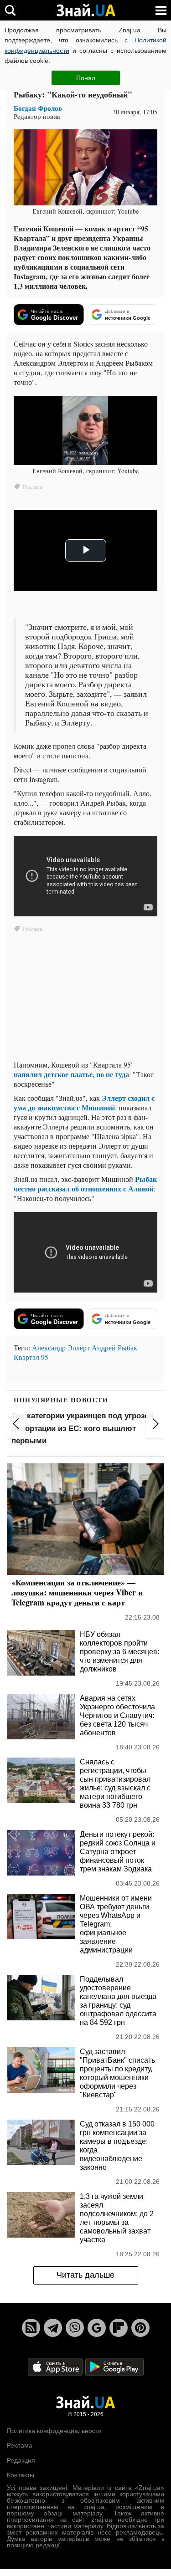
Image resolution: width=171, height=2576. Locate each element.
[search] (10, 10)
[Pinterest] (140, 2328)
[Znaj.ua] (86, 10)
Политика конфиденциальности (54, 2431)
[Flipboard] (119, 2328)
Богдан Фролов (38, 108)
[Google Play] (114, 2366)
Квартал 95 (31, 1357)
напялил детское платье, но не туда (71, 1074)
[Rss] (31, 2328)
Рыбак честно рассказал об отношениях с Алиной (85, 1184)
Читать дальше (85, 2275)
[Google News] (97, 2328)
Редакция (21, 2460)
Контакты (21, 2475)
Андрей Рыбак (114, 1347)
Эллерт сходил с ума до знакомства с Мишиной (84, 1103)
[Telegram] (53, 2328)
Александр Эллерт (61, 1347)
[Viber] (75, 2328)
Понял (86, 78)
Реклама (20, 2445)
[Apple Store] (56, 2366)
